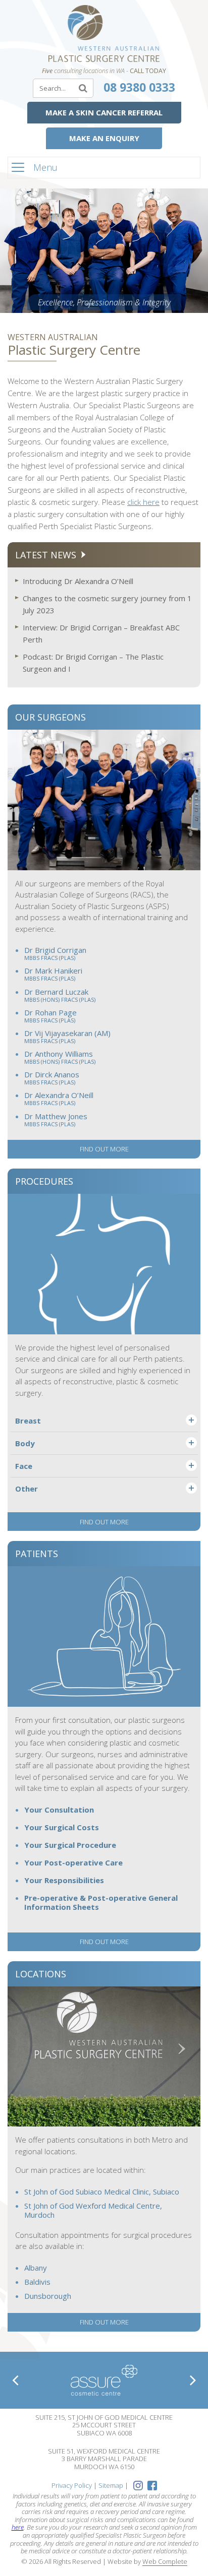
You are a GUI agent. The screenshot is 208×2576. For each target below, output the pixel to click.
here (18, 2527)
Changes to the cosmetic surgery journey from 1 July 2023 (107, 604)
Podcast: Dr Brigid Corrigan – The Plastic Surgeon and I (93, 663)
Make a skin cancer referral (104, 112)
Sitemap (111, 2485)
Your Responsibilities (64, 1880)
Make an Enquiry (104, 138)
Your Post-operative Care (73, 1863)
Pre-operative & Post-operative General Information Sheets (101, 1903)
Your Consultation (59, 1810)
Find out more (104, 1149)
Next (193, 2380)
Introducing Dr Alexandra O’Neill (78, 581)
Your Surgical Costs (62, 1827)
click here (143, 502)
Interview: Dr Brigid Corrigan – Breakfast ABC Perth (101, 633)
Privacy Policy (72, 2485)
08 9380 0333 (139, 87)
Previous (15, 2380)
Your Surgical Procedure (70, 1845)
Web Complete (165, 2562)
